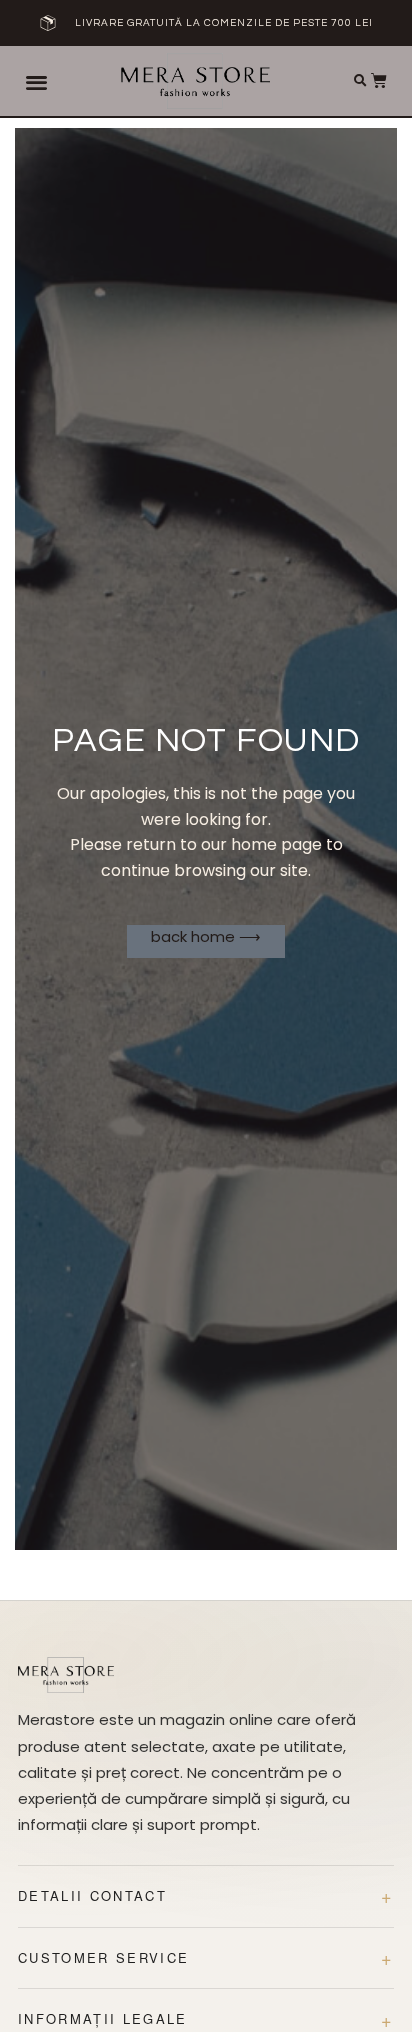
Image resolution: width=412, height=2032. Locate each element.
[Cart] (379, 80)
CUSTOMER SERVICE (103, 1957)
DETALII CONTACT (92, 1895)
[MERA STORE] (66, 1675)
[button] (36, 81)
